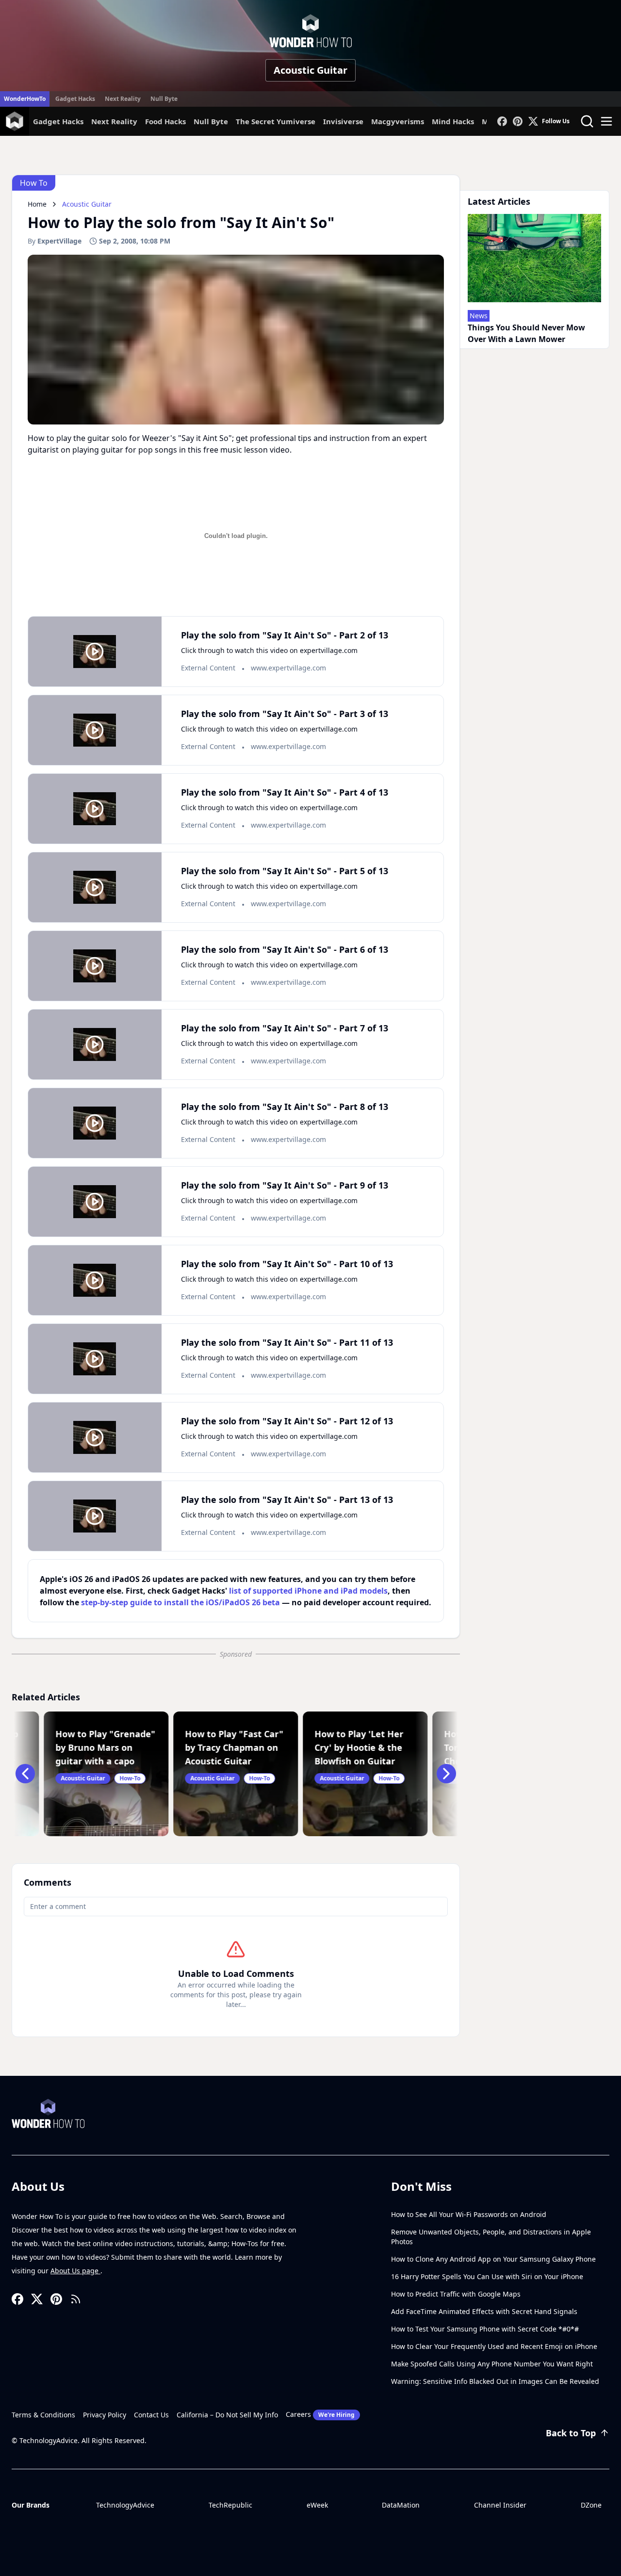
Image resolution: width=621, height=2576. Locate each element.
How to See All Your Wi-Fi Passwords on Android (469, 2214)
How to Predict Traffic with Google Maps (456, 2294)
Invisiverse (343, 121)
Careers (320, 2414)
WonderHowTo (25, 99)
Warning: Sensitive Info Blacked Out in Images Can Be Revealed (495, 2381)
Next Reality (123, 99)
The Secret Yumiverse (276, 121)
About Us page (75, 2271)
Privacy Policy (105, 2415)
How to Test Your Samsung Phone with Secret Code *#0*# (485, 2329)
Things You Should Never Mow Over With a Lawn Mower (526, 333)
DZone (591, 2505)
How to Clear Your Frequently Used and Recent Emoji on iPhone (494, 2346)
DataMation (401, 2505)
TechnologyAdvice (125, 2505)
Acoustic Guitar (310, 70)
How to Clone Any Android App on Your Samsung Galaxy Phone (493, 2259)
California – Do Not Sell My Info (227, 2415)
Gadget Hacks (75, 99)
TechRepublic (230, 2505)
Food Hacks (165, 121)
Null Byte (164, 99)
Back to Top (571, 2433)
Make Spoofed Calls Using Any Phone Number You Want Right (492, 2364)
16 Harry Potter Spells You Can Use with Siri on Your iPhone (487, 2276)
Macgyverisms (398, 121)
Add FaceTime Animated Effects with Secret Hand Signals (484, 2311)
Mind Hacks (453, 121)
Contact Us (151, 2415)
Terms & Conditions (43, 2415)
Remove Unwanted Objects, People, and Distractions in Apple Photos (491, 2237)
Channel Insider (500, 2505)
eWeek (317, 2505)
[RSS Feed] (76, 2299)
